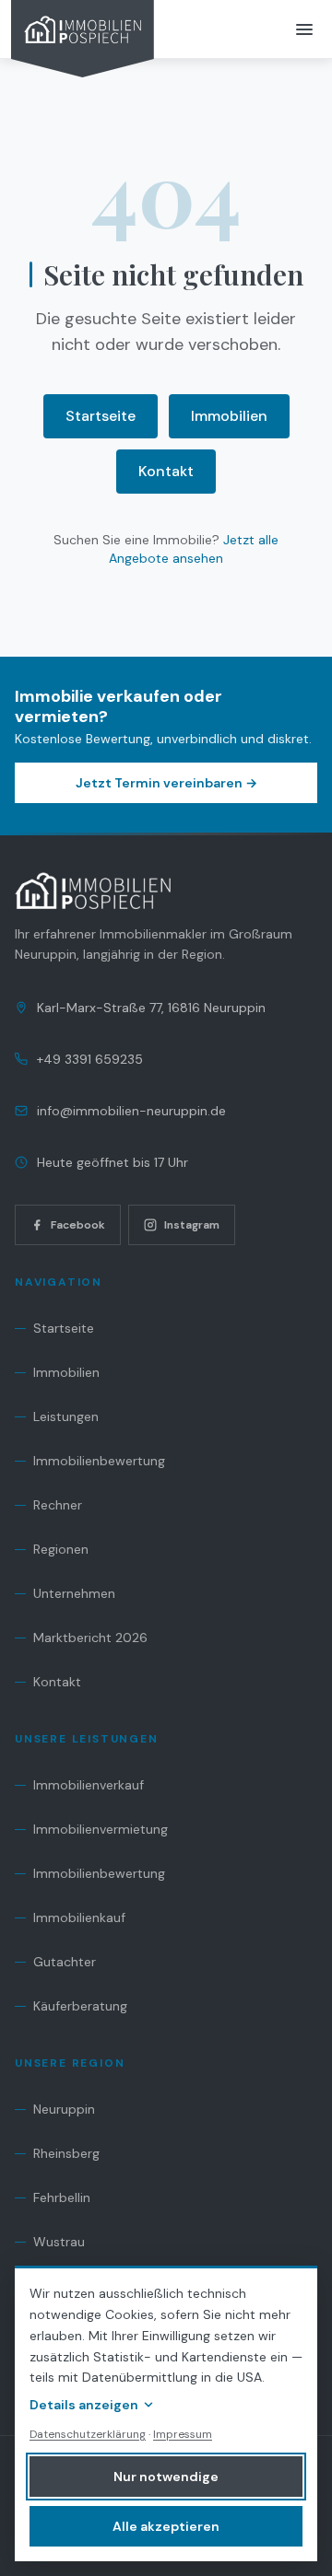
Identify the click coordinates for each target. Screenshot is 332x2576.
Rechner (58, 1505)
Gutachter (65, 1962)
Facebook (78, 1225)
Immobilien (229, 416)
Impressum (183, 2434)
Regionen (61, 1549)
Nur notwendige (166, 2477)
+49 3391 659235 (90, 1059)
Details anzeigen (84, 2405)
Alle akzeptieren (166, 2526)
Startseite (101, 416)
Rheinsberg (66, 2153)
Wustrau (59, 2242)
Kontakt (166, 471)
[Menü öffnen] (304, 29)
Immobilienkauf (79, 1917)
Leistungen (66, 1416)
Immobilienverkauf (89, 1785)
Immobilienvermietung (101, 1829)
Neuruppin (64, 2109)
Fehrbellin (62, 2197)
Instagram (192, 1225)
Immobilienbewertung (99, 1461)
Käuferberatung (80, 2006)
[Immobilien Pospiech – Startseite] (83, 39)
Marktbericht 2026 (90, 1638)
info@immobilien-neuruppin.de (131, 1111)
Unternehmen (74, 1593)
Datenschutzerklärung (88, 2434)
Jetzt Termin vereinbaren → (166, 783)
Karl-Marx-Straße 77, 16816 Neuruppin (151, 1008)
